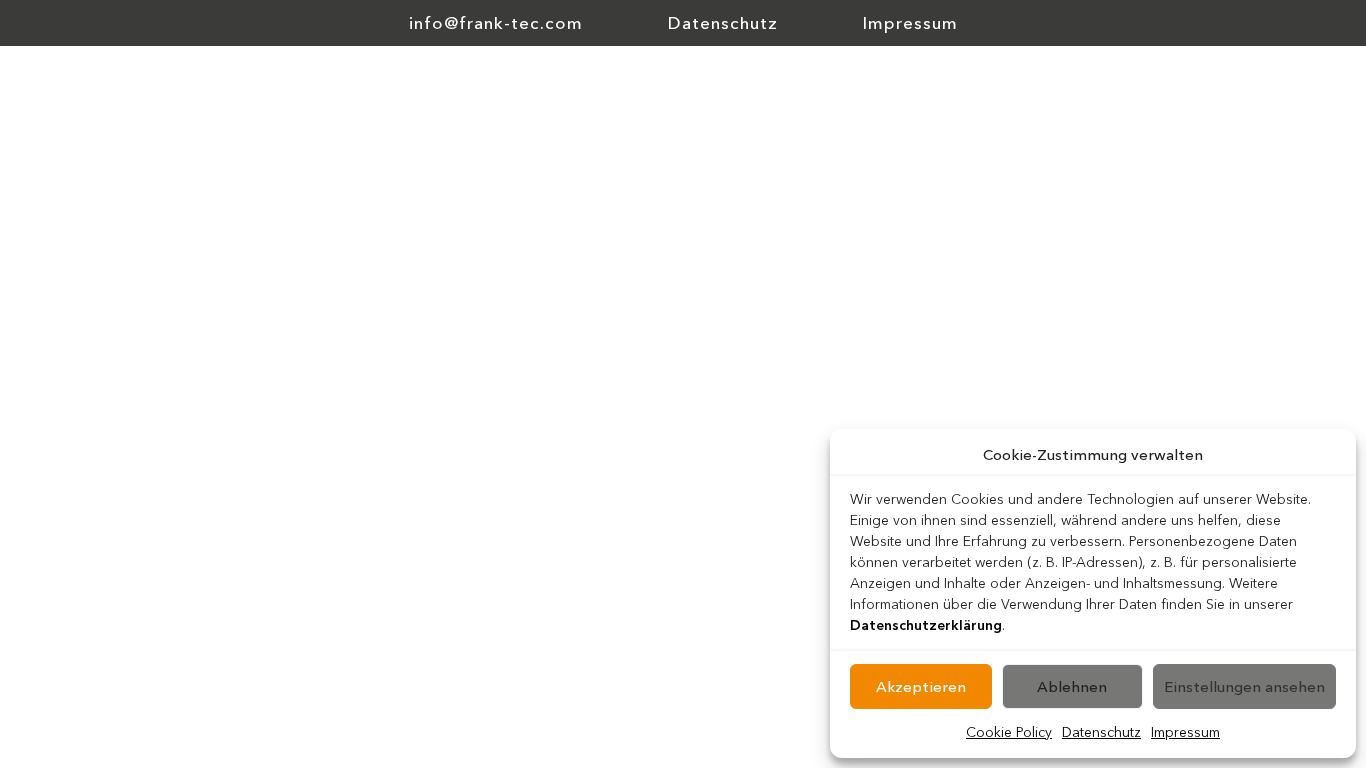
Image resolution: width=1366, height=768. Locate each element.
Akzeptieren (921, 686)
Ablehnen (1072, 686)
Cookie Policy (1009, 732)
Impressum (1185, 732)
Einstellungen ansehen (1244, 686)
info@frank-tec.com (496, 22)
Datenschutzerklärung (926, 625)
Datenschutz (1101, 732)
